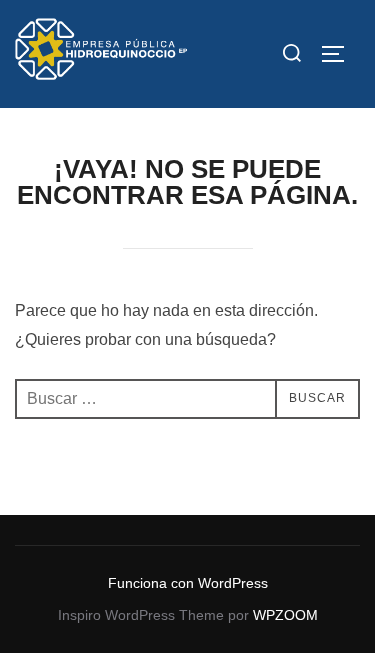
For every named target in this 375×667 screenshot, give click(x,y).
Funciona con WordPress (188, 583)
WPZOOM (285, 615)
